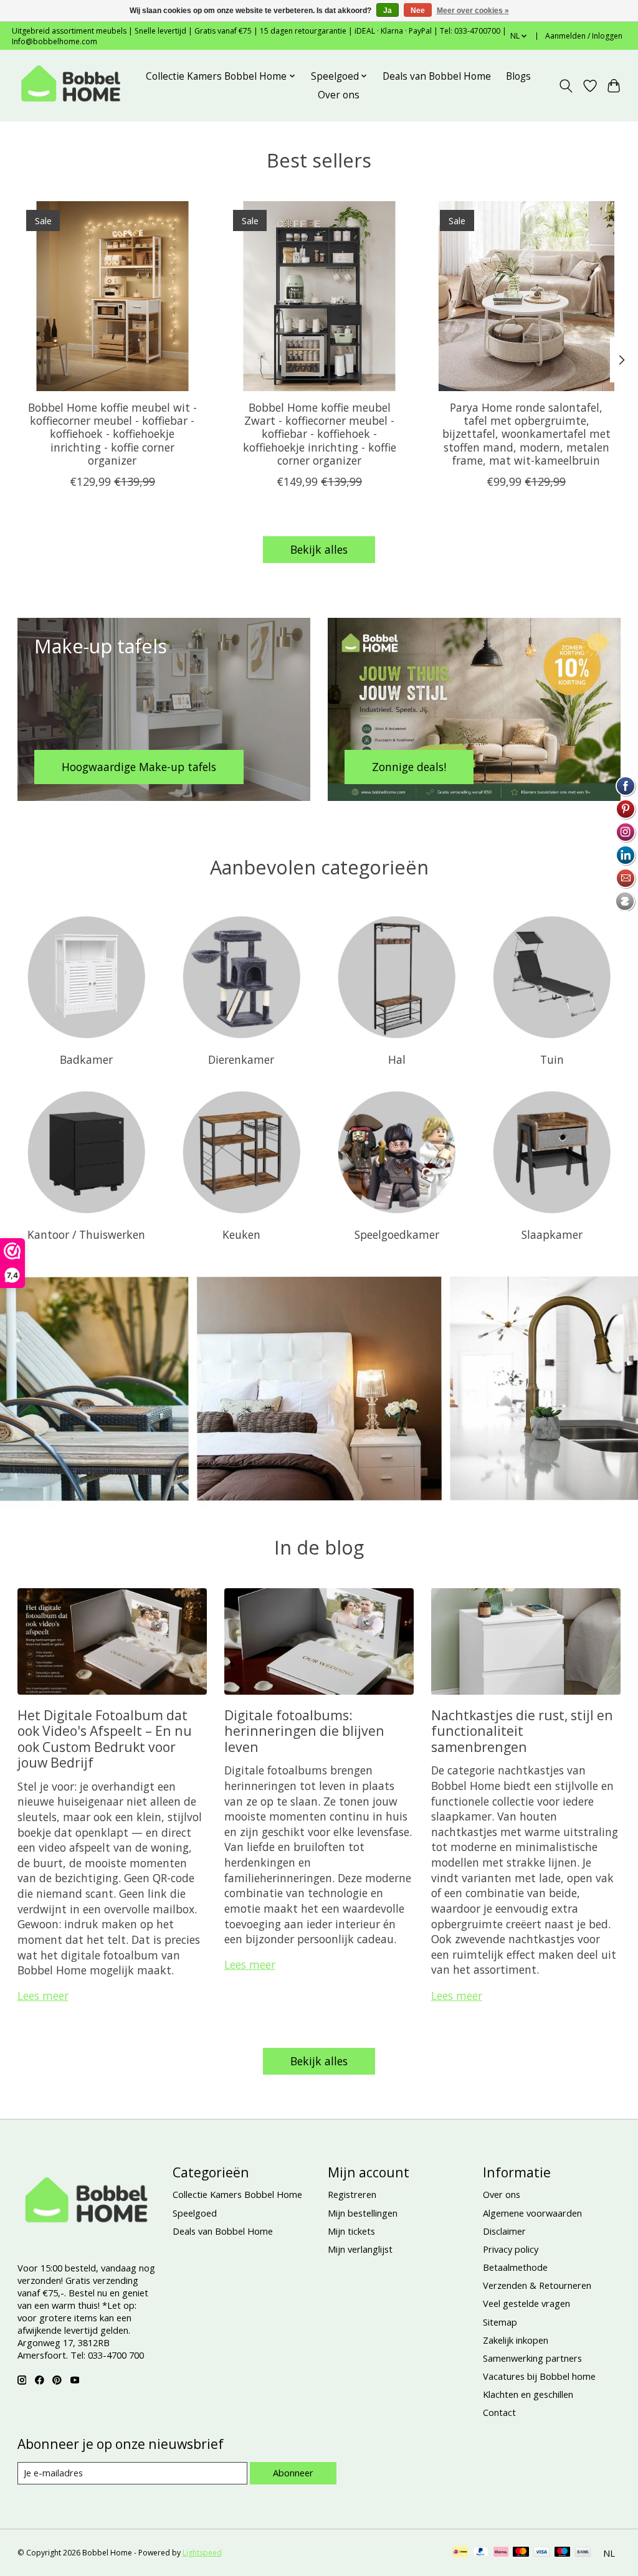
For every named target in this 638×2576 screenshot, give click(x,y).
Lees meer (43, 1996)
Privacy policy (511, 2249)
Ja (388, 11)
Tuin (552, 1059)
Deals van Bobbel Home (437, 76)
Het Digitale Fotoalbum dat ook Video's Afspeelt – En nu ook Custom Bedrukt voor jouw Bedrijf (105, 1739)
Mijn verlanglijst (360, 2249)
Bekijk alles (319, 549)
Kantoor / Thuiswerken (86, 1234)
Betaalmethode (515, 2267)
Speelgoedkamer (397, 1234)
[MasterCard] (521, 2553)
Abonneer (293, 2473)
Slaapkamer (552, 1234)
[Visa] (541, 2553)
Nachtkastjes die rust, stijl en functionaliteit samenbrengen (522, 1731)
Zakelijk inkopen (516, 2340)
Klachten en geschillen (528, 2394)
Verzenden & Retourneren (537, 2285)
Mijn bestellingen (363, 2213)
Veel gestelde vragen (526, 2303)
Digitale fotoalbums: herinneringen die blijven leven (304, 1731)
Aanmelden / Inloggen (584, 36)
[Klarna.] (501, 2553)
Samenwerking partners (532, 2358)
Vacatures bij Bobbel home (539, 2376)
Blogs (518, 76)
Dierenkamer (241, 1059)
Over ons (339, 95)
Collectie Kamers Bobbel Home (237, 2194)
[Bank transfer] (583, 2553)
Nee (418, 11)
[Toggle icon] (565, 86)
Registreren (352, 2194)
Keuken (241, 1234)
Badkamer (86, 1059)
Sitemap (500, 2322)
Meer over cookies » (473, 11)
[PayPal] (481, 2553)
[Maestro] (563, 2553)
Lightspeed (202, 2553)
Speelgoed (195, 2213)
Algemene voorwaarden (532, 2213)
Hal (397, 1059)
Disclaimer (504, 2231)
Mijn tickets (351, 2231)
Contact (499, 2412)
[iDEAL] (460, 2553)
